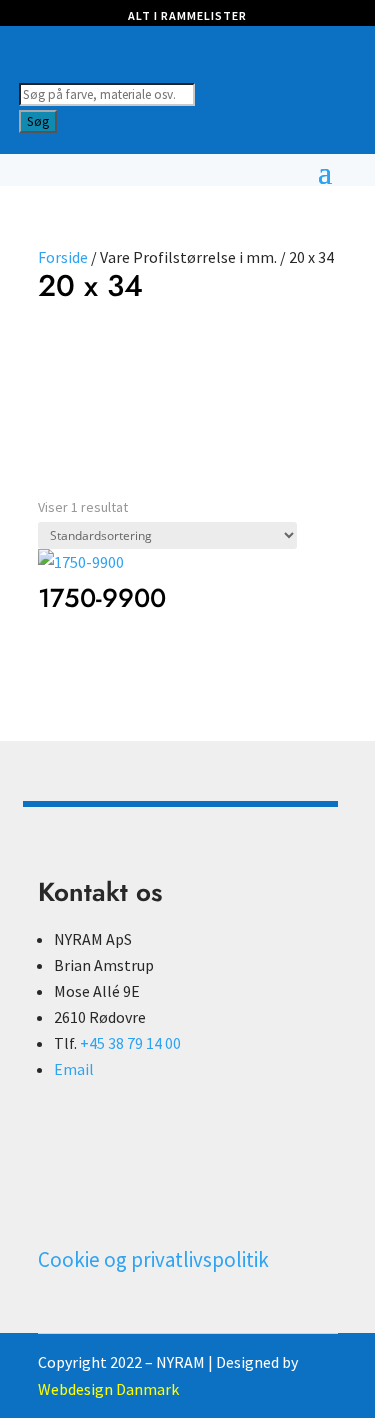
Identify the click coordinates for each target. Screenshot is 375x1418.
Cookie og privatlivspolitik (153, 1259)
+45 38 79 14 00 (130, 1043)
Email (74, 1069)
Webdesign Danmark (108, 1389)
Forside (63, 257)
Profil (94, 356)
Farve (57, 356)
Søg (38, 121)
